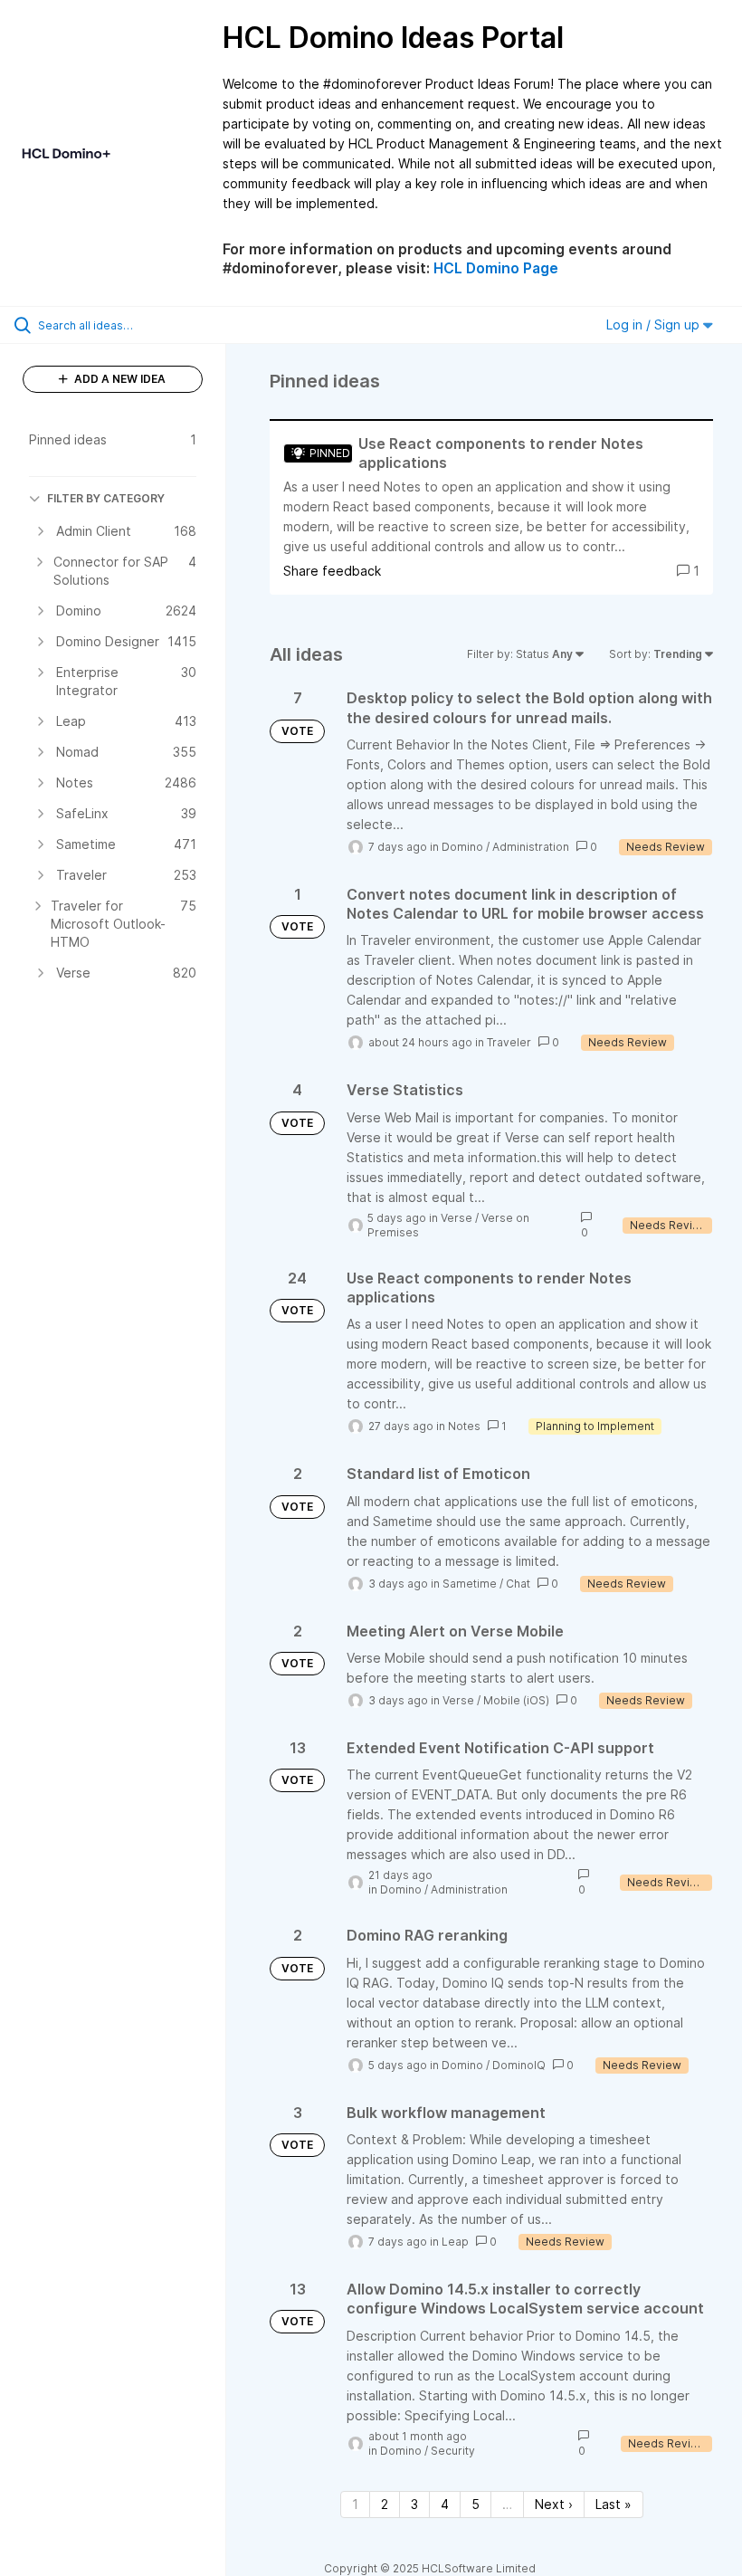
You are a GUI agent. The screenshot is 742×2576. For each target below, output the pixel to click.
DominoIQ (519, 2065)
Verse (457, 1218)
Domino (462, 847)
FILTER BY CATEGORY (106, 498)
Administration (531, 847)
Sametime (470, 1584)
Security (453, 2451)
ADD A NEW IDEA (119, 379)
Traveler (509, 1042)
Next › (554, 2504)
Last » (614, 2504)
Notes (464, 1426)
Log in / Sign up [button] (655, 324)
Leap (455, 2242)
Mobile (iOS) (516, 1700)
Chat (518, 1584)
